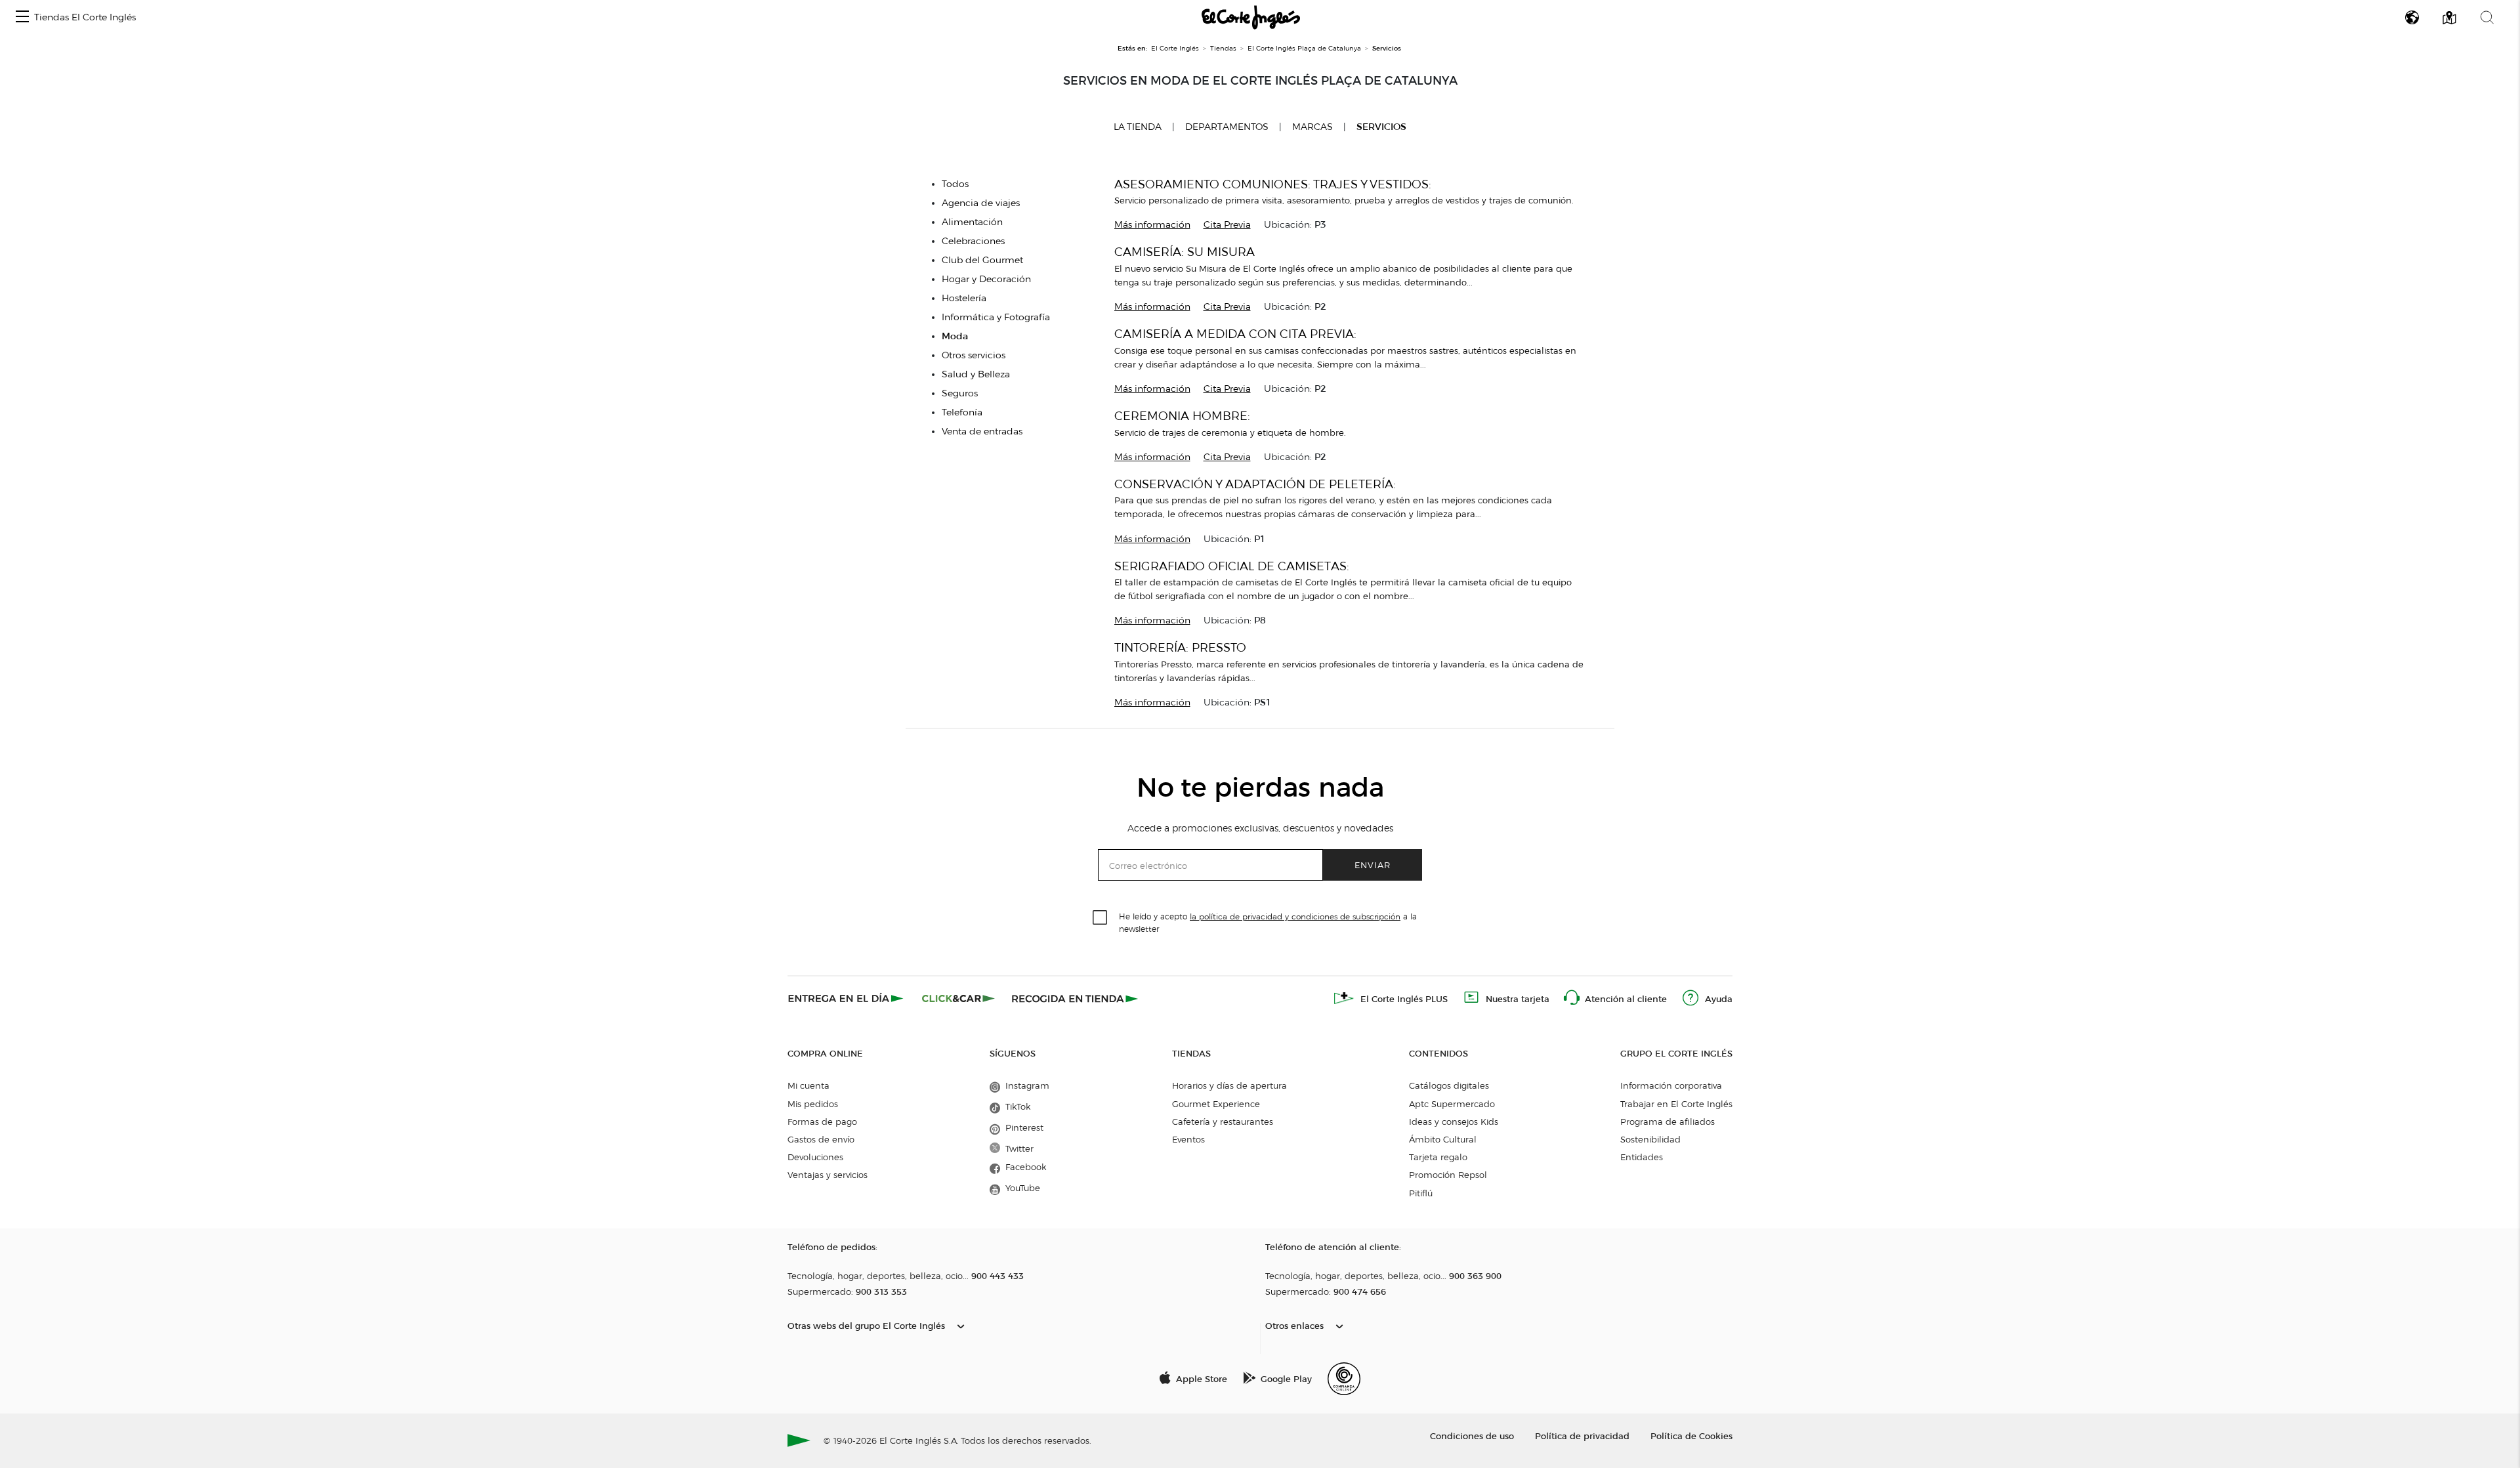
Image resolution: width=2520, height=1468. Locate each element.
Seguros (960, 393)
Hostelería (964, 298)
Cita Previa (1227, 225)
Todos (955, 184)
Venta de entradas (982, 431)
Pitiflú (1421, 1193)
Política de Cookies (1691, 1436)
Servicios (1381, 127)
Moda (955, 336)
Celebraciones (973, 241)
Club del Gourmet (982, 260)
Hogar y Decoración (986, 279)
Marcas (1312, 127)
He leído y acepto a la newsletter (1268, 922)
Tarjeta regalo (1438, 1157)
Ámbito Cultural (1443, 1139)
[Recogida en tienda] (1075, 998)
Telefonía (962, 412)
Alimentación (972, 222)
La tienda (1138, 127)
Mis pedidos (813, 1104)
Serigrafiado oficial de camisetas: (1232, 566)
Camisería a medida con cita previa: (1235, 334)
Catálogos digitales (1449, 1085)
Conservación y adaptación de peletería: (1255, 484)
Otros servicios (974, 355)
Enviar (1373, 865)
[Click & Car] (958, 998)
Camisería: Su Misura (1185, 252)
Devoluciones (815, 1157)
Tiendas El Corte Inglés (85, 17)
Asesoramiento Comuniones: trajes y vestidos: (1273, 184)
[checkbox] (1101, 918)
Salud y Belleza (976, 374)
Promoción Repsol (1448, 1175)
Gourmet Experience (1216, 1104)
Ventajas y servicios (828, 1175)
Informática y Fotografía (996, 317)
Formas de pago (822, 1122)
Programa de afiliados (1668, 1122)
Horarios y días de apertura (1229, 1085)
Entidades (1642, 1157)
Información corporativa (1671, 1085)
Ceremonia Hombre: (1182, 416)
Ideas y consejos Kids (1454, 1122)
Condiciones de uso (1472, 1436)
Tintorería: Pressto (1180, 647)
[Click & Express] (847, 998)
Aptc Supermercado (1452, 1104)
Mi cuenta (808, 1085)
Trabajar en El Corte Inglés (1676, 1104)
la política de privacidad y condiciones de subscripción (1295, 916)
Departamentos (1227, 127)
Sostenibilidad (1650, 1139)
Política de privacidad (1582, 1436)
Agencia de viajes (981, 203)
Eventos (1188, 1139)
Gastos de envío (821, 1139)
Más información (1152, 225)
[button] (22, 17)
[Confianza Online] (1344, 1379)
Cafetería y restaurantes (1223, 1122)
